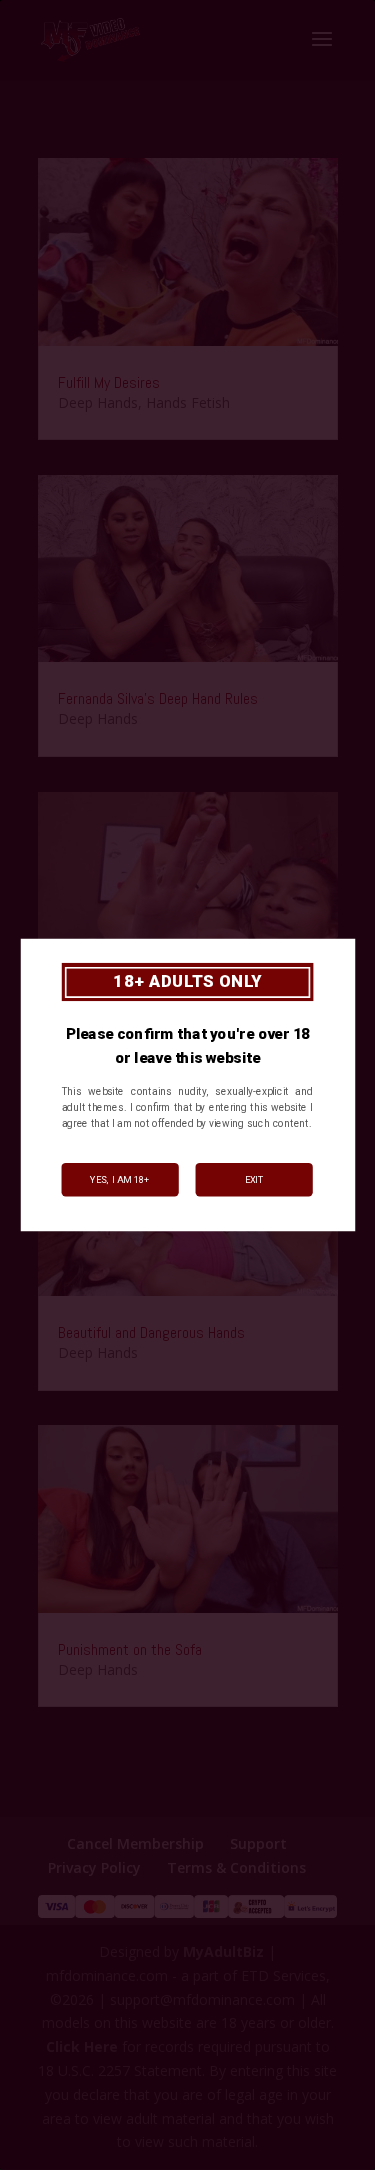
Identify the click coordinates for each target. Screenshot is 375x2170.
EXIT (253, 1179)
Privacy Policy (94, 1867)
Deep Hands (98, 402)
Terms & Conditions (236, 1867)
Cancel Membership (135, 1843)
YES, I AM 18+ (119, 1179)
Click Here (82, 2046)
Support (258, 1843)
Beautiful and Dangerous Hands (151, 1332)
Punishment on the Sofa (130, 1649)
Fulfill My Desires (109, 382)
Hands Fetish (188, 402)
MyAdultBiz (223, 1951)
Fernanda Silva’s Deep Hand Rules (158, 698)
